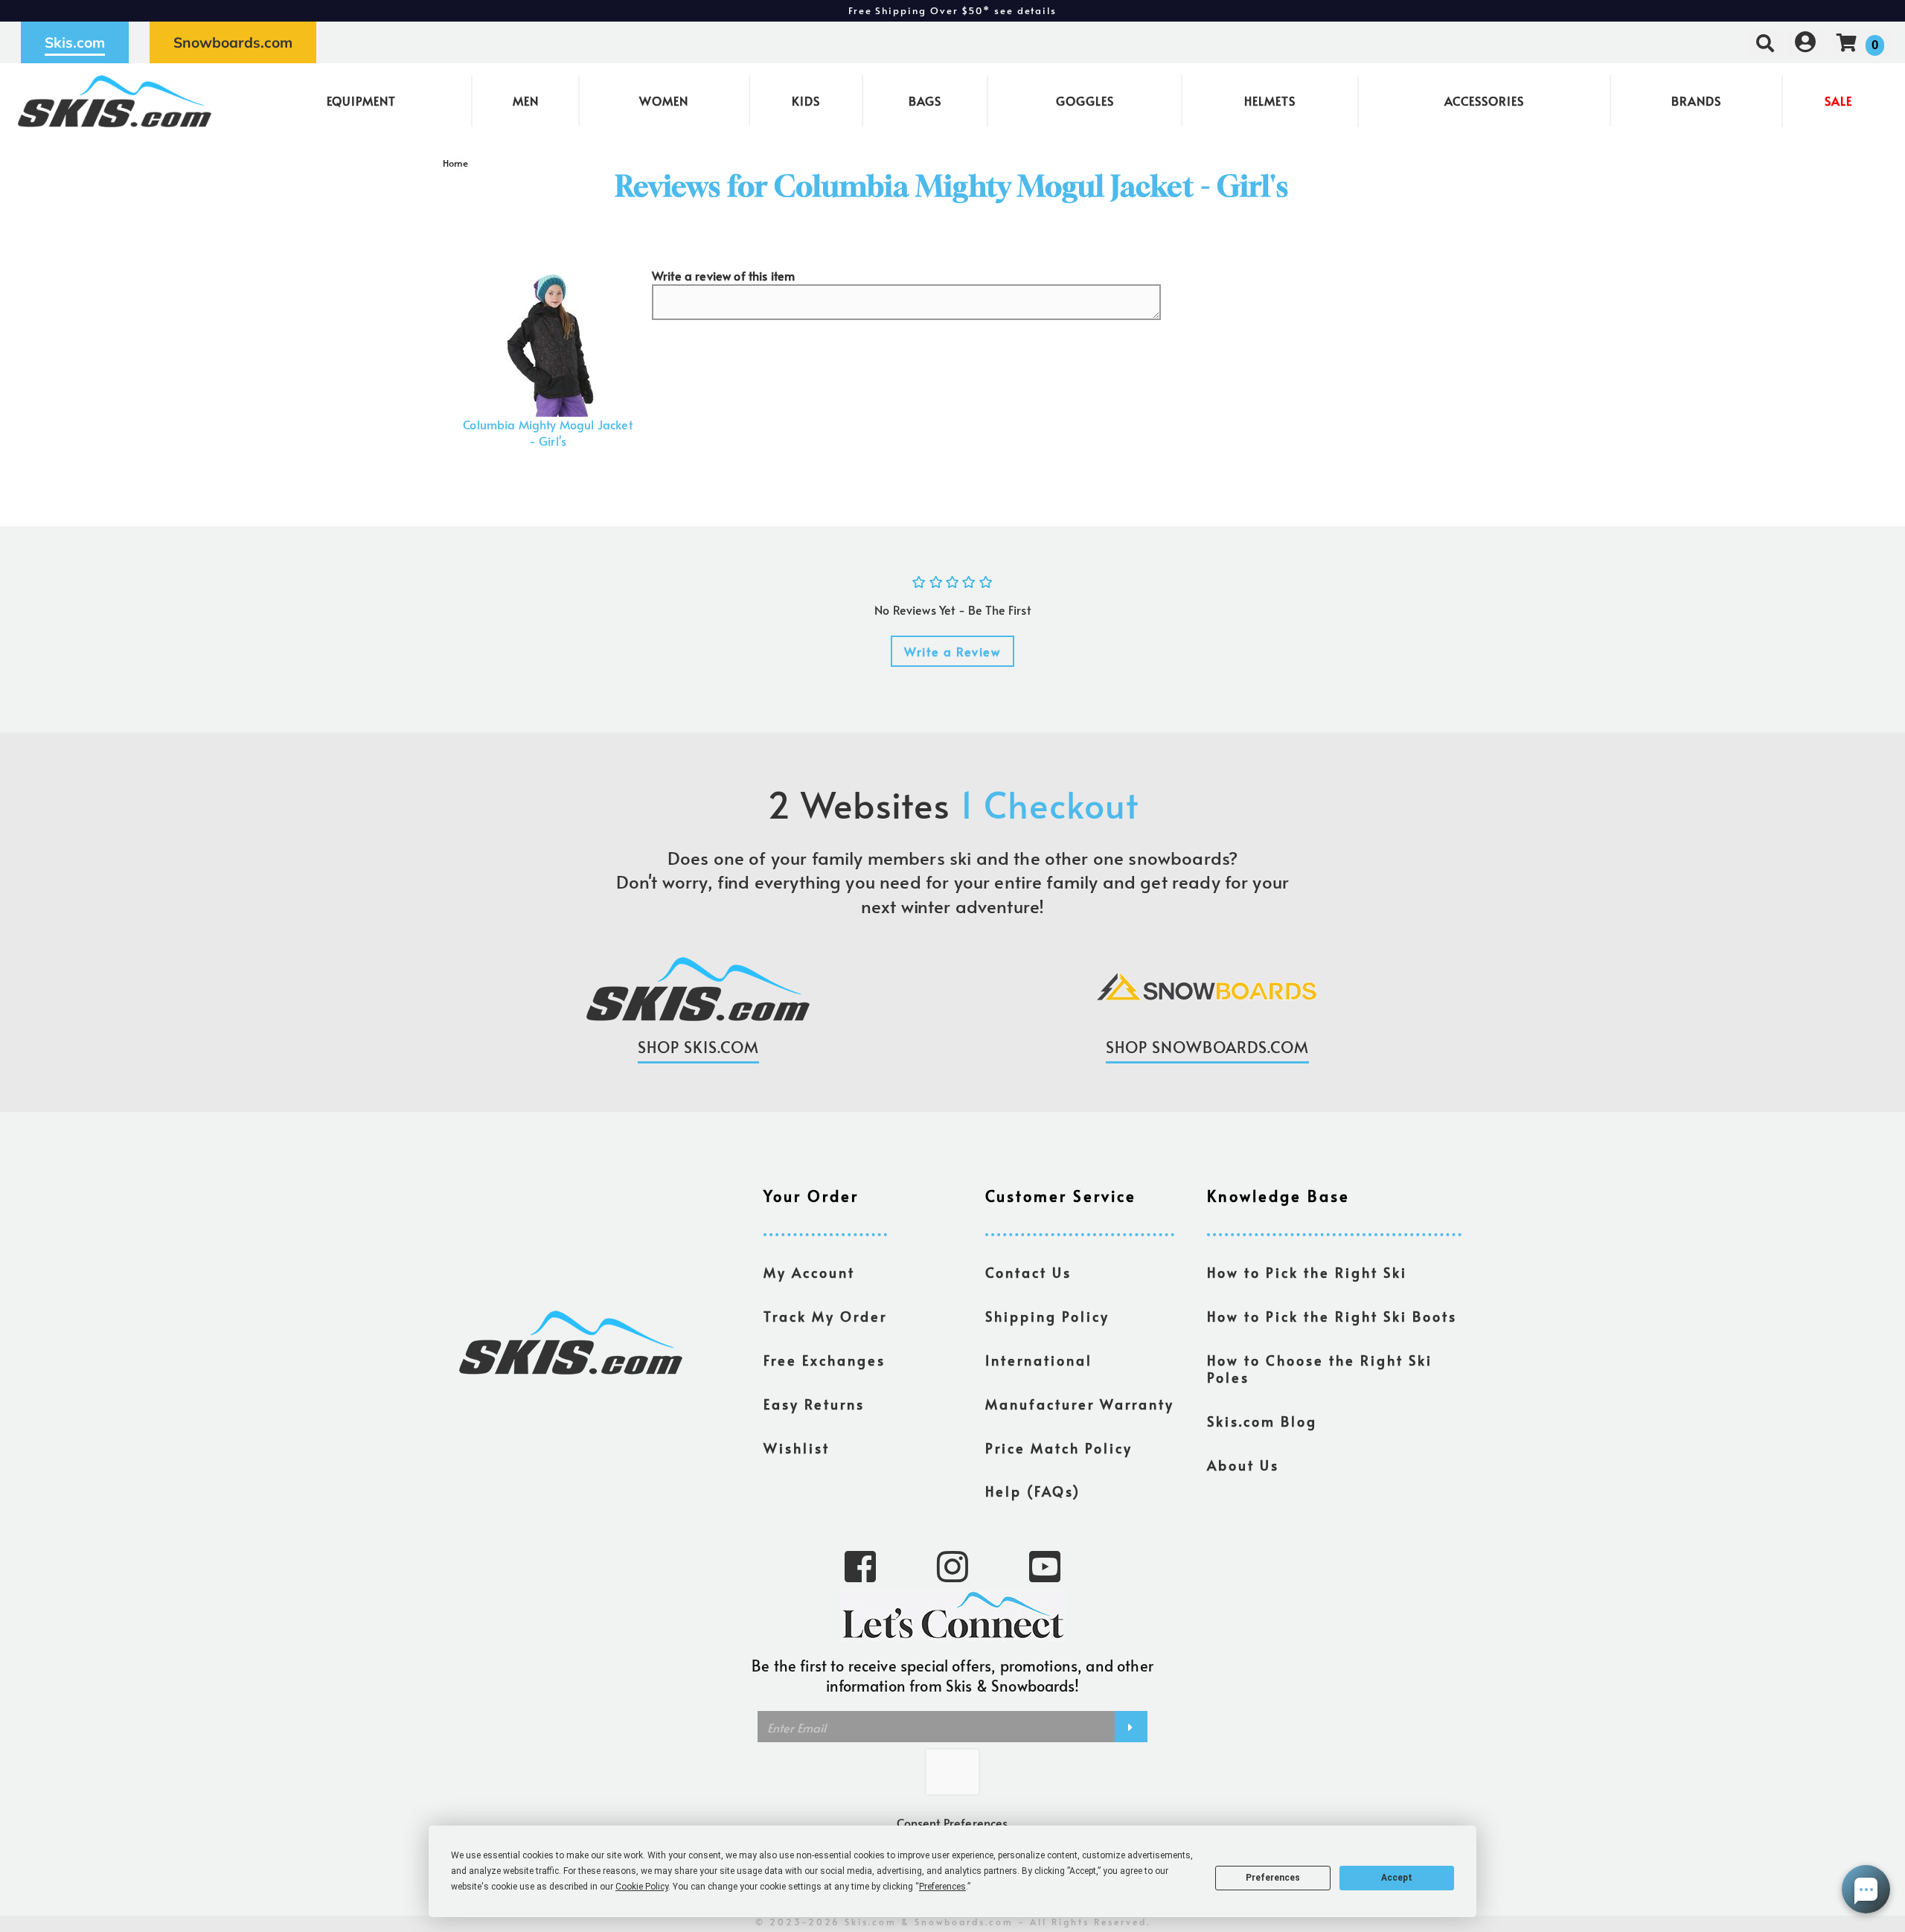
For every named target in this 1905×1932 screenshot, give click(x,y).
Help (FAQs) (1033, 1491)
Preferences (1273, 1878)
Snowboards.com (233, 42)
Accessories (1484, 100)
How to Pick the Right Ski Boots (1332, 1317)
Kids (806, 100)
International (1039, 1360)
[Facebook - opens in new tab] (860, 1565)
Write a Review (952, 651)
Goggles (1085, 100)
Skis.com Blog (1262, 1421)
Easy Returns (814, 1404)
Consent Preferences (952, 1823)
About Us (1243, 1465)
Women (664, 100)
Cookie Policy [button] (642, 1887)
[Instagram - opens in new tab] (952, 1565)
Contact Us (1028, 1273)
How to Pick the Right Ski (1307, 1273)
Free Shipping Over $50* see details (952, 10)
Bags (925, 100)
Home (456, 163)
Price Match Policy (1059, 1448)
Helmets (1270, 100)
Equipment (361, 100)
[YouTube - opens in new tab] (1045, 1565)
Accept (1397, 1878)
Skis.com (75, 42)
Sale (1838, 100)
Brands (1696, 100)
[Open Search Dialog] (1765, 42)
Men (526, 100)
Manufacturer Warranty (1080, 1404)
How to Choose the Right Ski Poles (1320, 1369)
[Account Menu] (1805, 42)
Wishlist (797, 1448)
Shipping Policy (1047, 1317)
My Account (809, 1273)
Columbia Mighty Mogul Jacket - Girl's (547, 432)
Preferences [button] (942, 1887)
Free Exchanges (825, 1360)
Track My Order (825, 1317)
